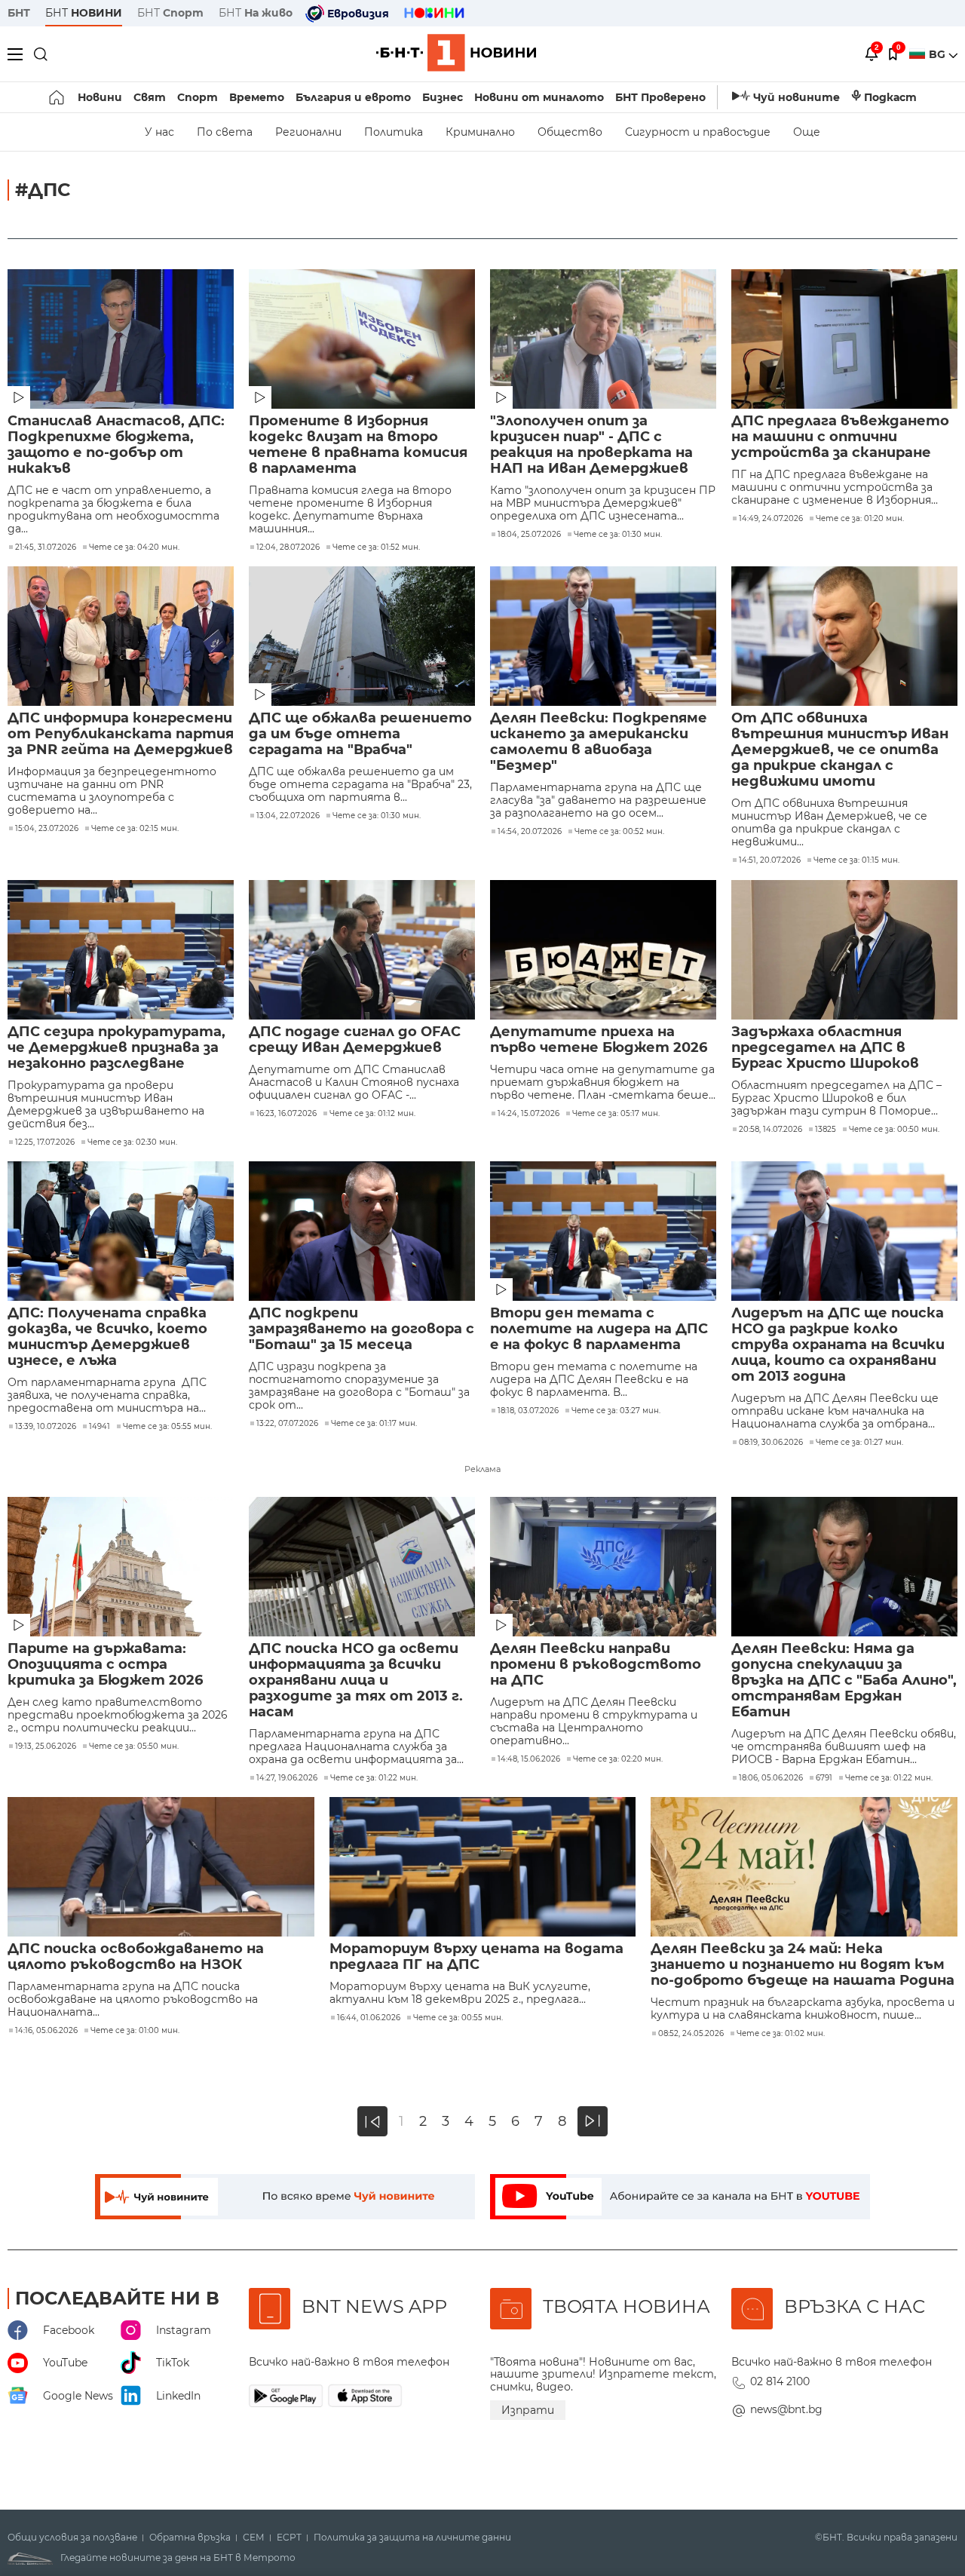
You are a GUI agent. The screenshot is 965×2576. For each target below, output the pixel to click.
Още (807, 132)
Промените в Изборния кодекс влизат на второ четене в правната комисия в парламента (358, 445)
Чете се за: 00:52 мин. (619, 832)
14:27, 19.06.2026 (287, 1778)
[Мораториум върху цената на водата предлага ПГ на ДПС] (483, 1867)
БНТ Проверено (660, 97)
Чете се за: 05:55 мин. (167, 1427)
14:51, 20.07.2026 (770, 860)
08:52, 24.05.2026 (691, 2034)
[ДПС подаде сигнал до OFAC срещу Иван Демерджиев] (362, 950)
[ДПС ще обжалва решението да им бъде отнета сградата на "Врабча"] (362, 636)
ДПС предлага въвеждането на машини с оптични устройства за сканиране (840, 437)
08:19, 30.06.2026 (771, 1443)
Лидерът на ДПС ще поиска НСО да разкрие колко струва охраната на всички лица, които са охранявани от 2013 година (838, 1345)
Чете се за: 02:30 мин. (132, 1142)
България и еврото (353, 97)
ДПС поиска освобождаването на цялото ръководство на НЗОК (136, 1957)
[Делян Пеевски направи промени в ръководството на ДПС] (603, 1567)
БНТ (19, 13)
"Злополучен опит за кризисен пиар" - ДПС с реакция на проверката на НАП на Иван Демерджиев (591, 445)
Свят (150, 97)
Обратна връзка (190, 2538)
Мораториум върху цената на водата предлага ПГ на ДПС (476, 1957)
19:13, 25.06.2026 (46, 1746)
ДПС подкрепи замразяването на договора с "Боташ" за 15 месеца (361, 1329)
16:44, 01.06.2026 (369, 2018)
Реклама (482, 1469)
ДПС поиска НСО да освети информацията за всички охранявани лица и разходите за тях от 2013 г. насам (356, 1681)
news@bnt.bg (786, 2409)
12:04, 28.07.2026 (288, 547)
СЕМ (254, 2538)
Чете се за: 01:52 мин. (376, 547)
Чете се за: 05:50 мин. (134, 1746)
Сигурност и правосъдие (698, 132)
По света (225, 132)
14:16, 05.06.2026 (46, 2031)
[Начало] (58, 97)
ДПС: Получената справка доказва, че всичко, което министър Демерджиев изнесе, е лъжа (107, 1337)
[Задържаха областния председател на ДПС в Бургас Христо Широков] (844, 950)
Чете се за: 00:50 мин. (894, 1130)
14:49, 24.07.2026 (771, 519)
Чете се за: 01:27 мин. (859, 1443)
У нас (159, 132)
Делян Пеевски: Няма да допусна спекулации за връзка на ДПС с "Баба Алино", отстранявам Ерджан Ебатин (844, 1681)
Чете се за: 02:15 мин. (135, 829)
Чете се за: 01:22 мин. (374, 1778)
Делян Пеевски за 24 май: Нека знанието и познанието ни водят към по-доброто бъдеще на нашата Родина (803, 1965)
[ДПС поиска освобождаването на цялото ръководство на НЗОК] (161, 1867)
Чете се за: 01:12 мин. (372, 1114)
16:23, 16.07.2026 (286, 1114)
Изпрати (528, 2410)
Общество (570, 132)
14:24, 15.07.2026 (528, 1114)
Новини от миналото (539, 97)
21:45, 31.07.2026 (46, 547)
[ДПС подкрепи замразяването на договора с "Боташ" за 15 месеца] (362, 1231)
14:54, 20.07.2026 (530, 832)
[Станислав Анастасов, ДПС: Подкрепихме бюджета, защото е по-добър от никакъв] (121, 339)
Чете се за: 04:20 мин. (134, 547)
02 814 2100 (780, 2381)
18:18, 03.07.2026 (528, 1411)
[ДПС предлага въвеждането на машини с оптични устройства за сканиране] (844, 339)
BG (939, 54)
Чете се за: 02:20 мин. (618, 1759)
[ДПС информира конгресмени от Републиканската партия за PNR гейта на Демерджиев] (121, 636)
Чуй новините (797, 97)
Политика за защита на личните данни (412, 2538)
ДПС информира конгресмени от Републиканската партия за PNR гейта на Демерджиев (121, 734)
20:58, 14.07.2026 (770, 1130)
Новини (100, 97)
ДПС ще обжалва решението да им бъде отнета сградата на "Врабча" (360, 734)
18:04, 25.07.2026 (529, 535)
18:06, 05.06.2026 (771, 1778)
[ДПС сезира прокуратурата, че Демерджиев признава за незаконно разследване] (121, 950)
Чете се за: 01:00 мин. (135, 2031)
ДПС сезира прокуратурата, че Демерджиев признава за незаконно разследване (116, 1048)
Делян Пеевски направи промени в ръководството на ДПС (596, 1665)
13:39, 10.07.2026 (46, 1427)
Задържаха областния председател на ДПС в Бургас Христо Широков (825, 1048)
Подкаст (890, 97)
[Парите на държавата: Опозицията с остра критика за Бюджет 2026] (121, 1567)
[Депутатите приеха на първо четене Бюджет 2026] (603, 950)
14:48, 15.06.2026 (529, 1759)
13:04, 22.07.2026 (288, 816)
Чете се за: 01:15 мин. (856, 860)
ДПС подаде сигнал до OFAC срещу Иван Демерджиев (355, 1040)
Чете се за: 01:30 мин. (618, 535)
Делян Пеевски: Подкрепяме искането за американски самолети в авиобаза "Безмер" (599, 742)
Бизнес (443, 97)
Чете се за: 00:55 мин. (458, 2018)
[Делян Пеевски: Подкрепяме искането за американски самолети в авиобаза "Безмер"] (603, 636)
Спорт (198, 97)
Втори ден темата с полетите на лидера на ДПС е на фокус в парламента (599, 1329)
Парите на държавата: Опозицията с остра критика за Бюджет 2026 (105, 1665)
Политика (394, 132)
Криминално (480, 132)
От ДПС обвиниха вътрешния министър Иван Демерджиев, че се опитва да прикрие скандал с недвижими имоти (840, 750)
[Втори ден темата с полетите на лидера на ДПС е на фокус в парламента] (603, 1231)
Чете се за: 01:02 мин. (781, 2034)
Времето (257, 97)
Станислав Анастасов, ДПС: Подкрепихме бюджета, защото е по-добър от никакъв (116, 445)
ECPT (289, 2538)
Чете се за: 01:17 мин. (374, 1424)
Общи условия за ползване (72, 2538)
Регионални (308, 132)
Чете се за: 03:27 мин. (616, 1411)
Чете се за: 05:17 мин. (616, 1114)
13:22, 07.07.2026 (287, 1424)
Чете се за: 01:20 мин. (860, 519)
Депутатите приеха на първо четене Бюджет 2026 (599, 1040)
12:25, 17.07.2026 (45, 1142)
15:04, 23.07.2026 (47, 829)
